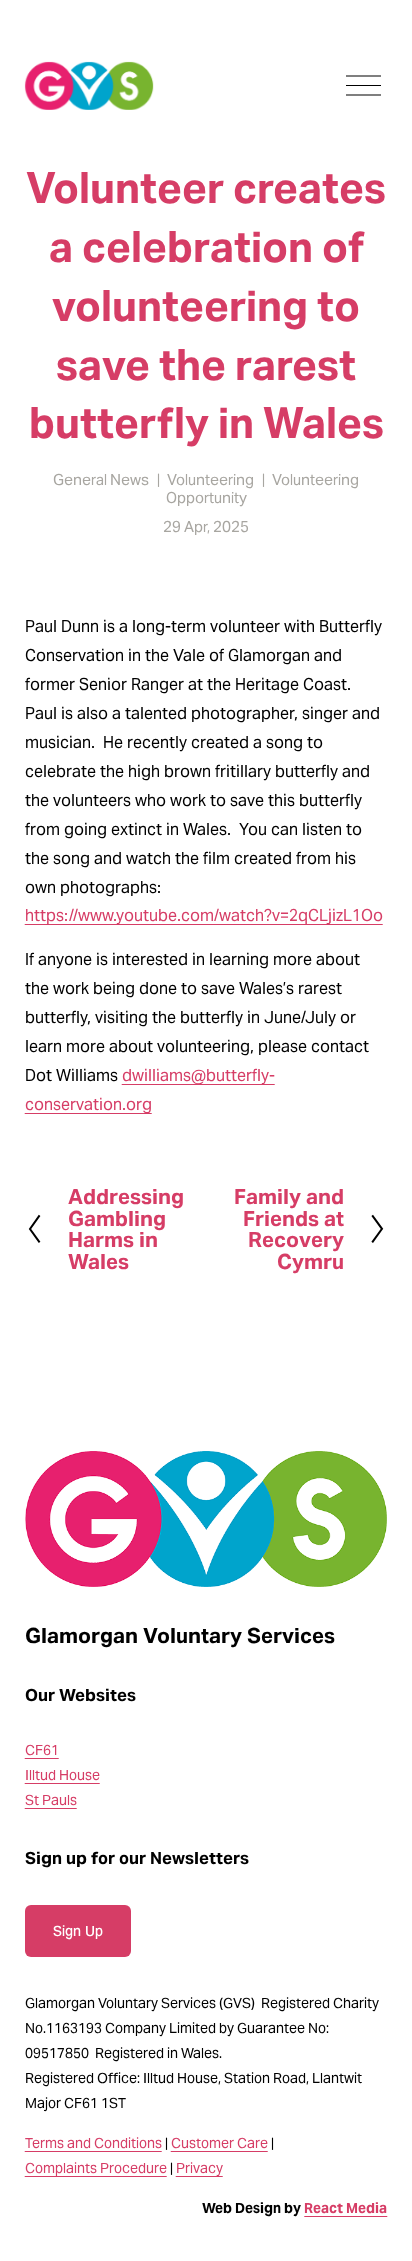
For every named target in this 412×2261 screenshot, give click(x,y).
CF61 (42, 1750)
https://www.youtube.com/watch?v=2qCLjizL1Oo (204, 915)
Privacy (199, 2168)
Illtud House (62, 1775)
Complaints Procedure (96, 2168)
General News (101, 479)
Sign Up (78, 1931)
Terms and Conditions (93, 2143)
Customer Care (219, 2143)
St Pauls (51, 1800)
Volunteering (210, 479)
